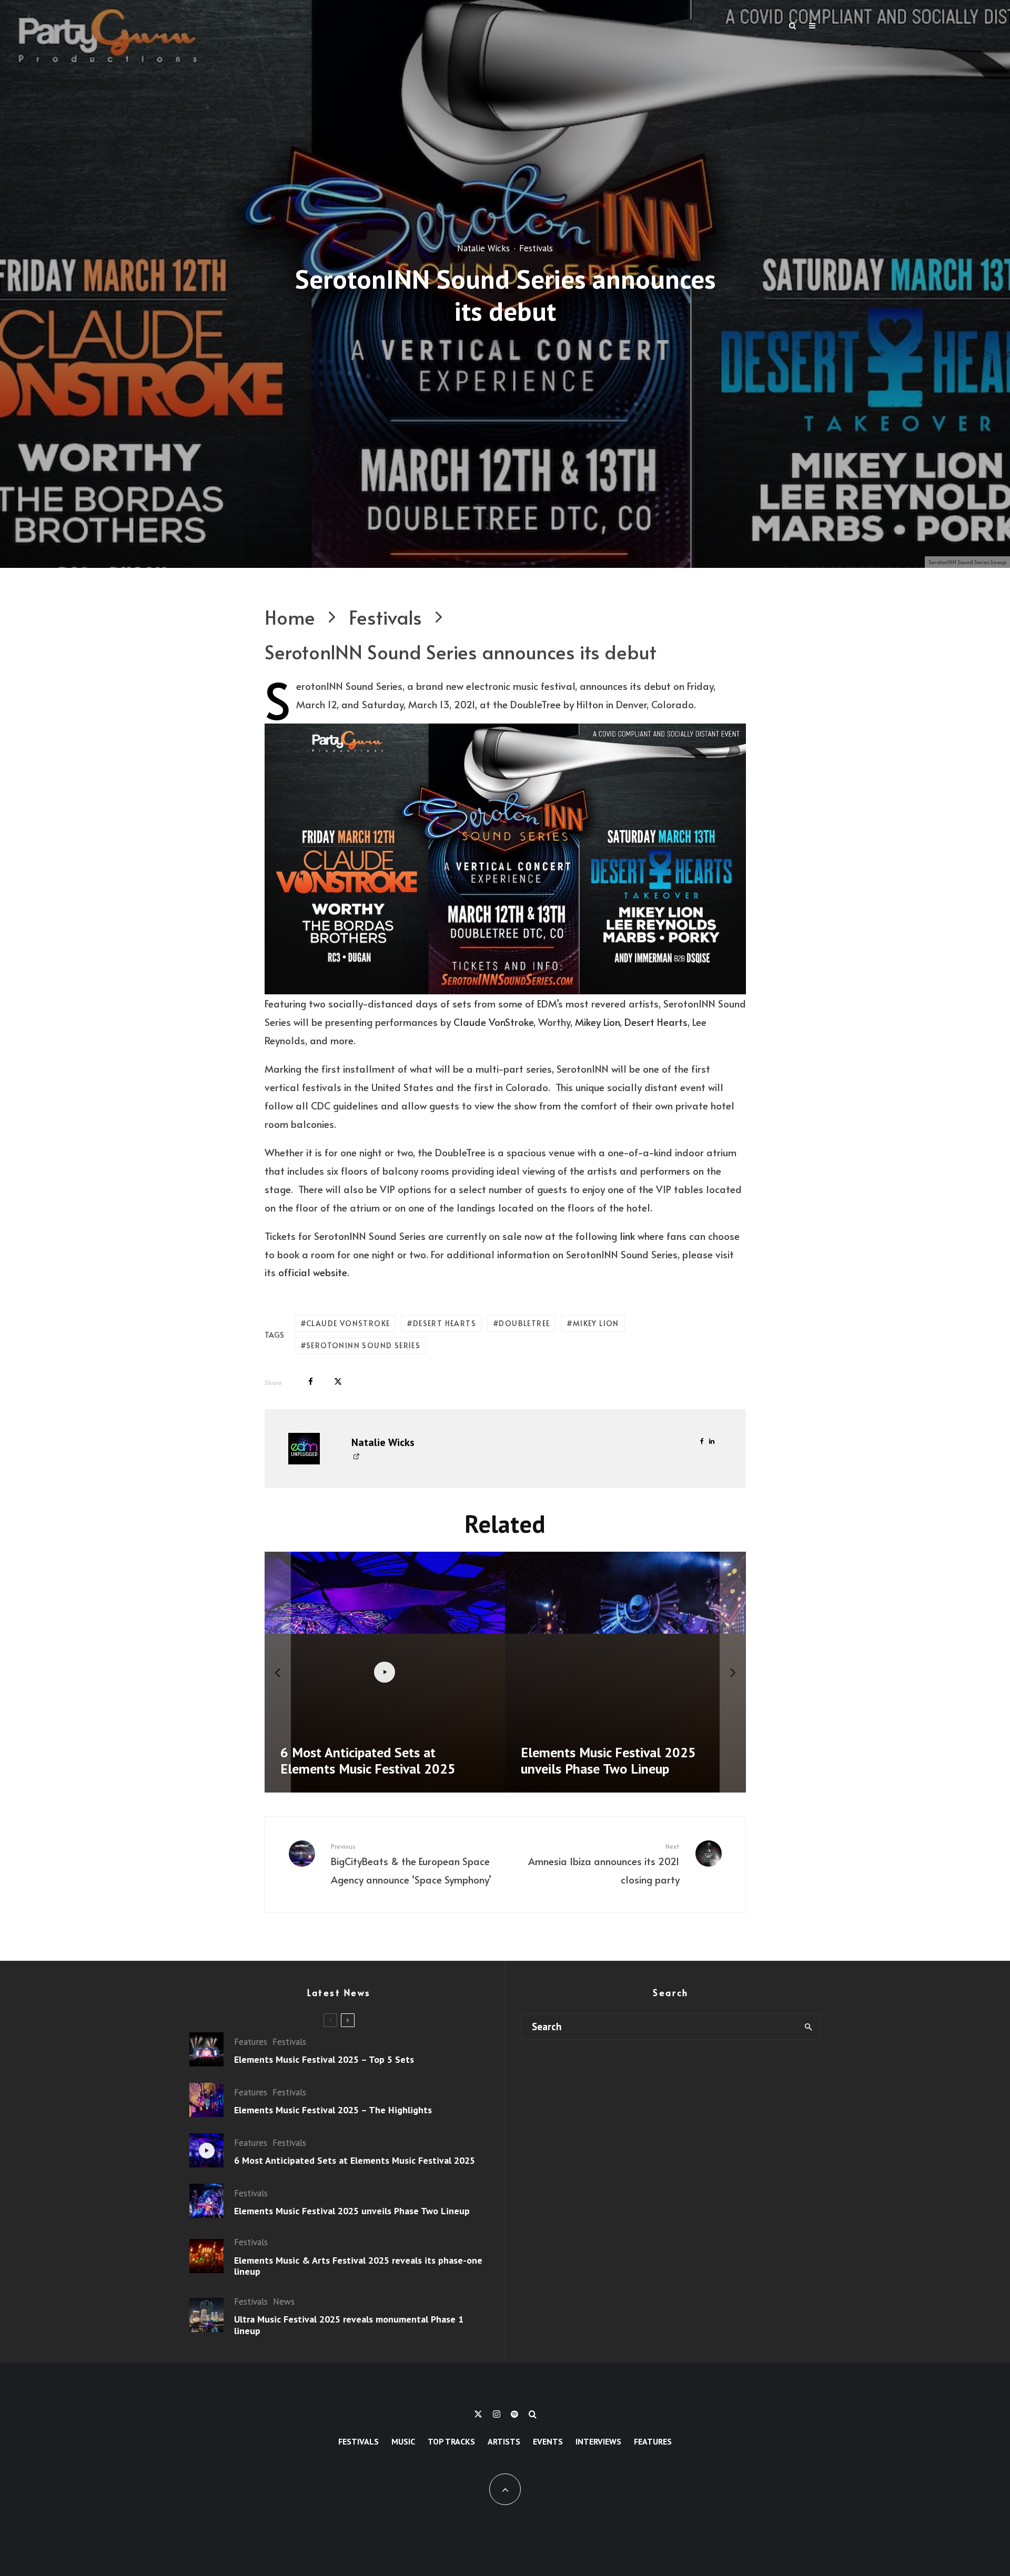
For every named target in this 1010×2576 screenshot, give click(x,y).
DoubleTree (524, 1323)
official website (313, 1272)
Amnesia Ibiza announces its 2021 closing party (604, 1864)
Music (403, 2441)
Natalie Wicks (483, 248)
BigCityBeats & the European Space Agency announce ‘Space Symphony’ (411, 1864)
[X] (478, 2414)
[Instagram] (497, 2414)
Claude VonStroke (493, 1022)
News (284, 2302)
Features (251, 2042)
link (627, 1236)
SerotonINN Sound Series (363, 1345)
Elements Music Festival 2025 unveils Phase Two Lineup (352, 2211)
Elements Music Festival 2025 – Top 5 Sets (324, 2060)
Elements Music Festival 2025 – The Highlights (333, 2110)
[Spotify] (514, 2414)
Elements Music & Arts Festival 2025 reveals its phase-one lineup (358, 2266)
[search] (808, 2027)
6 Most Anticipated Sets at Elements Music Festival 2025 (355, 2161)
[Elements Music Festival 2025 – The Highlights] (625, 1672)
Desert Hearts (656, 1022)
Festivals (536, 248)
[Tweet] (338, 1382)
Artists (504, 2441)
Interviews (598, 2441)
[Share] (311, 1382)
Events (548, 2441)
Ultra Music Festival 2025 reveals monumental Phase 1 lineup (349, 2325)
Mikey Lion (597, 1022)
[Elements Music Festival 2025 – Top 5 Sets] (385, 1672)
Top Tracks (451, 2441)
